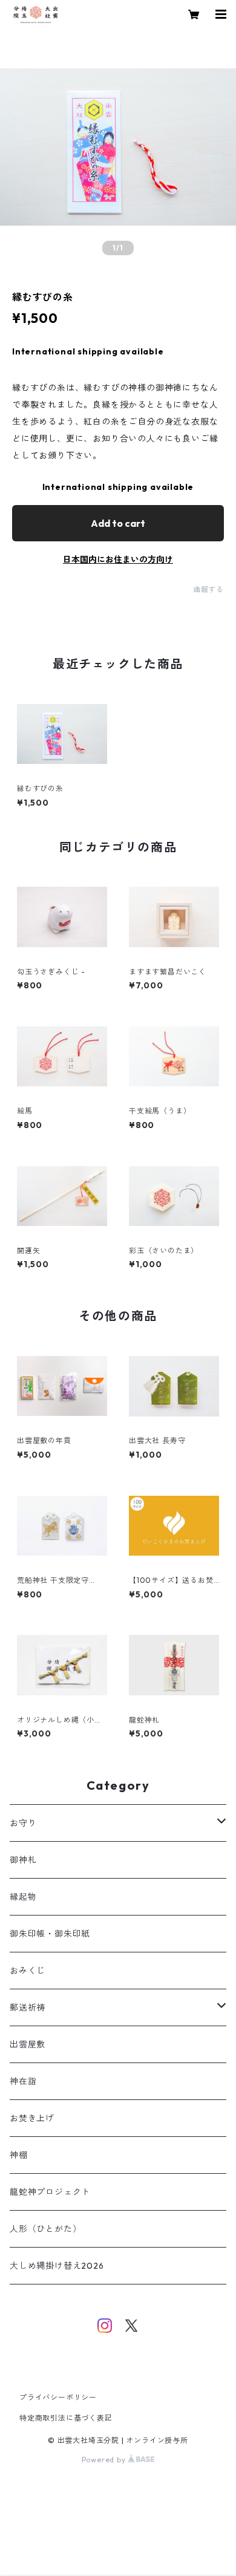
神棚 (19, 2155)
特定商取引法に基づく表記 (66, 2418)
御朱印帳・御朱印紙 (50, 1934)
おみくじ (28, 1971)
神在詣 (23, 2081)
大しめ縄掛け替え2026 (57, 2266)
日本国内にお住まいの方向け (118, 559)
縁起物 (23, 1897)
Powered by (105, 2460)
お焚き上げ (32, 2118)
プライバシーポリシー (58, 2397)
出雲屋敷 (28, 2044)
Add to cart (118, 523)
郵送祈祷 (28, 2007)
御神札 (23, 1860)
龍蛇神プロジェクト (50, 2192)
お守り (23, 1823)
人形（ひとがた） (45, 2229)
